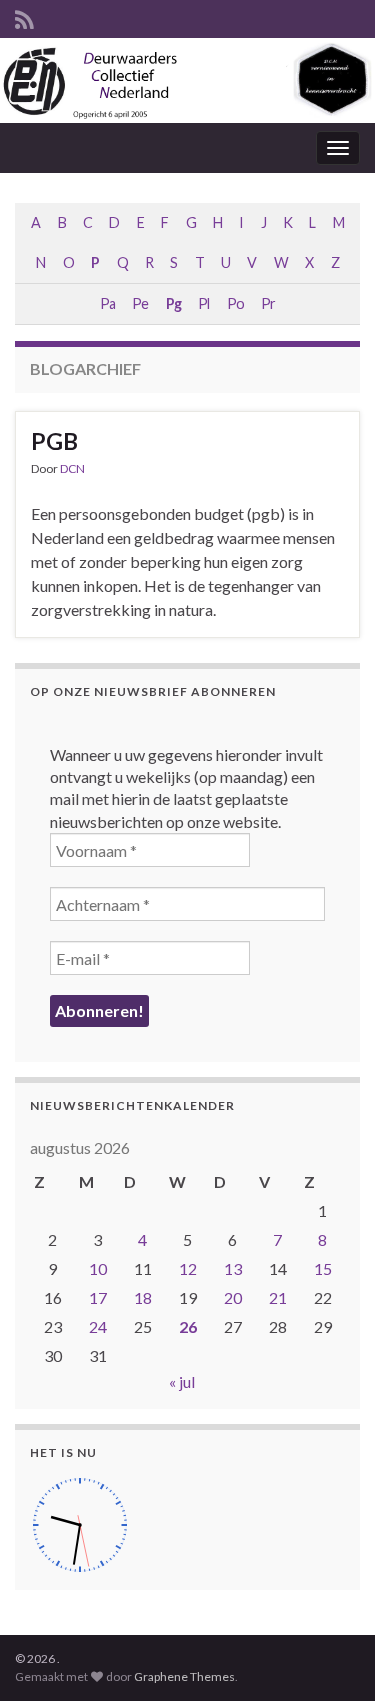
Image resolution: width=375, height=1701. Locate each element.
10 (98, 1268)
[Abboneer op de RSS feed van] (24, 16)
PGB (54, 441)
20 (233, 1297)
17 (98, 1297)
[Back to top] (330, 1656)
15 (323, 1268)
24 (98, 1326)
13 (233, 1268)
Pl (203, 303)
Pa (107, 303)
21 (278, 1297)
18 (143, 1297)
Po (235, 303)
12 (188, 1268)
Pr (268, 303)
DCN (72, 468)
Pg (173, 303)
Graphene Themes (184, 1676)
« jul (182, 1381)
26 (188, 1326)
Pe (140, 303)
